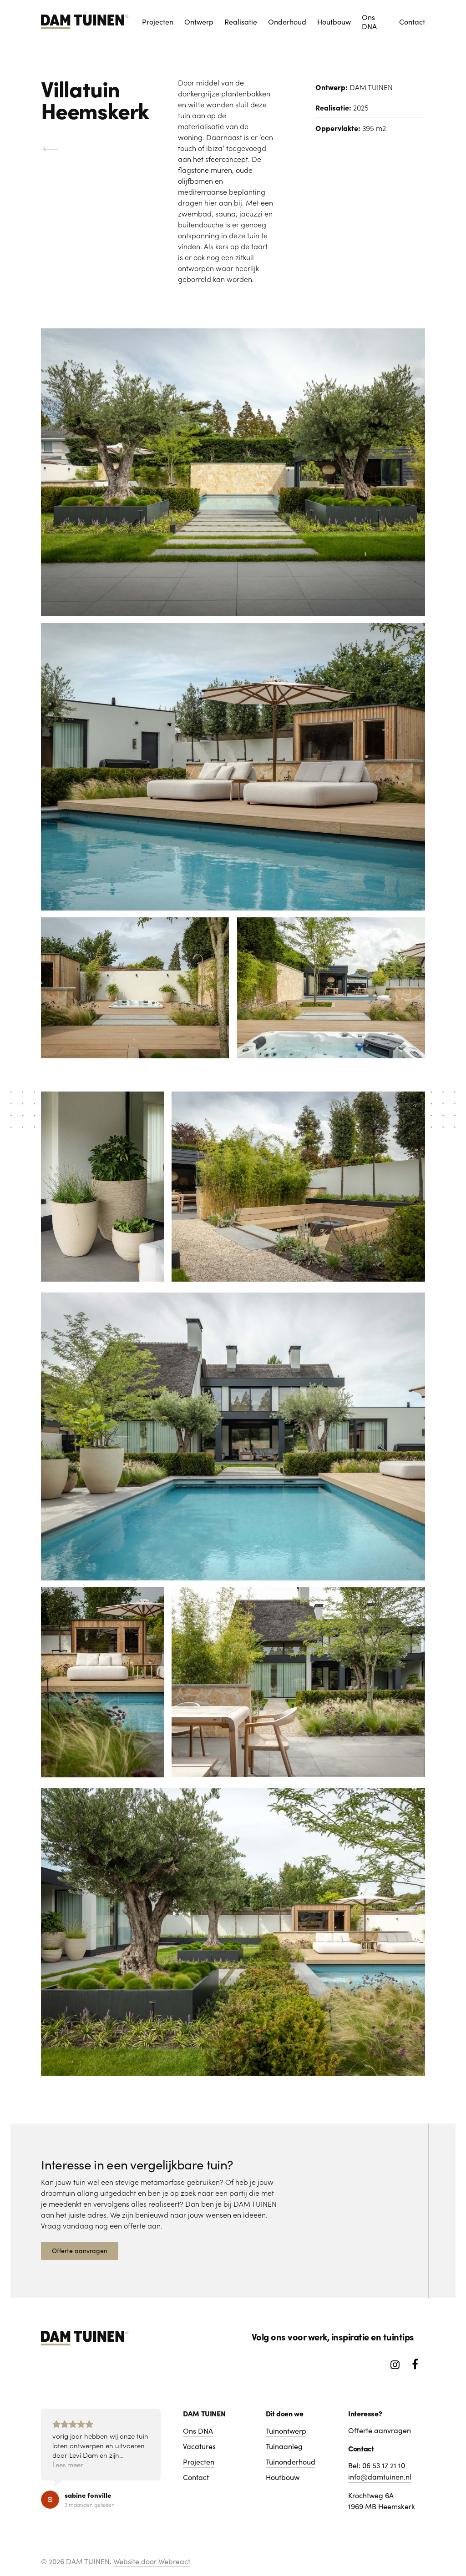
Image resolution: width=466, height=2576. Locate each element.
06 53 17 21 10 (384, 2465)
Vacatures (199, 2446)
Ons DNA (198, 2431)
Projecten (199, 2462)
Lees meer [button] (68, 2464)
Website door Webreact (152, 2561)
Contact (196, 2477)
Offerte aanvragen (380, 2430)
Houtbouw (283, 2477)
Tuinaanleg (284, 2446)
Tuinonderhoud (291, 2462)
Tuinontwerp (286, 2431)
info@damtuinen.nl (380, 2477)
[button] (80, 2251)
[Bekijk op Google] (50, 2500)
